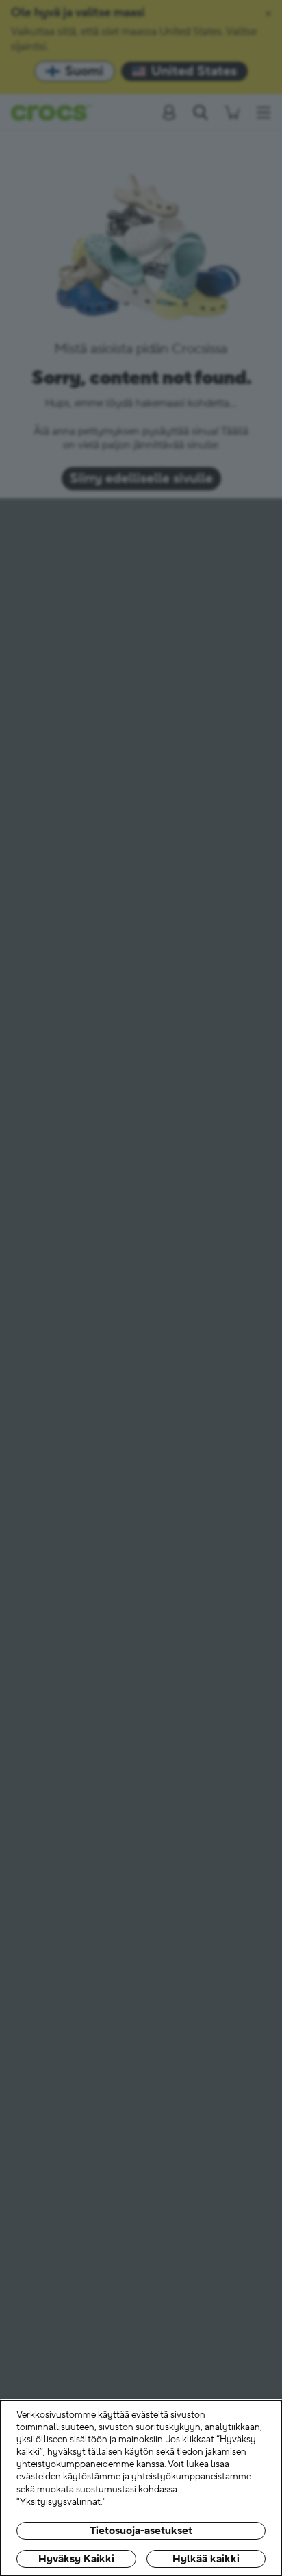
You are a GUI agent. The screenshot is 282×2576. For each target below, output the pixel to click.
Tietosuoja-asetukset (141, 2531)
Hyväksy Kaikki (76, 2559)
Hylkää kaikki (206, 2559)
